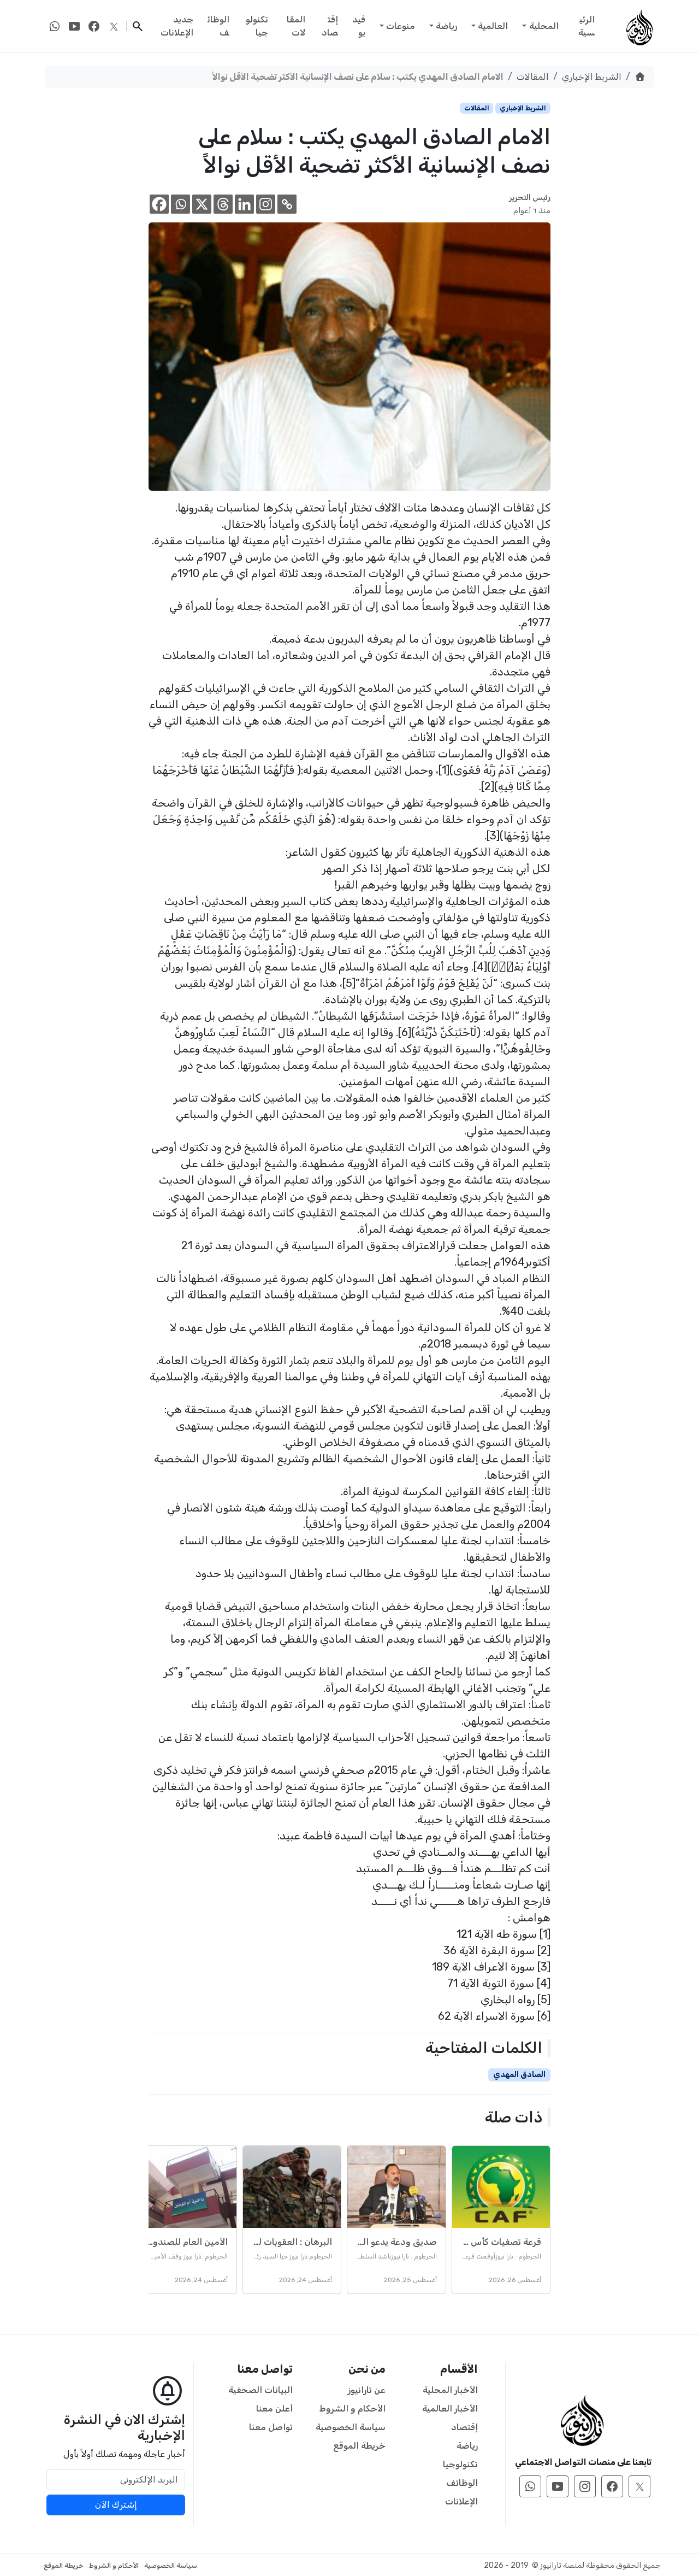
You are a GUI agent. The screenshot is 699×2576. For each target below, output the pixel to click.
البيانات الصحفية (260, 2390)
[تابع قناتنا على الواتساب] (55, 26)
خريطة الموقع (359, 2446)
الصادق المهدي (519, 2075)
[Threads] (223, 204)
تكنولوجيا (257, 26)
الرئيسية (587, 26)
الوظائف (218, 26)
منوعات (401, 26)
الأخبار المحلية (450, 2390)
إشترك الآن (116, 2505)
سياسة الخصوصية (351, 2427)
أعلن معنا (274, 2409)
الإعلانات (461, 2501)
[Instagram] (266, 204)
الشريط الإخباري (592, 77)
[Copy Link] (287, 204)
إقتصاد (330, 26)
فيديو (359, 26)
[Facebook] (159, 204)
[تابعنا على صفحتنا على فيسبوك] (94, 26)
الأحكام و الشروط (353, 2409)
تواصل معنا (271, 2427)
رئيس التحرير (530, 198)
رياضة (446, 26)
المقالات (296, 26)
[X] (202, 204)
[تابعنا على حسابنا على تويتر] (114, 26)
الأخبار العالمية (450, 2409)
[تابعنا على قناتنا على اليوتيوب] (74, 26)
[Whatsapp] (180, 204)
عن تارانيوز (367, 2390)
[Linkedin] (244, 204)
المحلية (544, 26)
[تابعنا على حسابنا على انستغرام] (585, 2486)
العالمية (493, 26)
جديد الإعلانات (177, 26)
